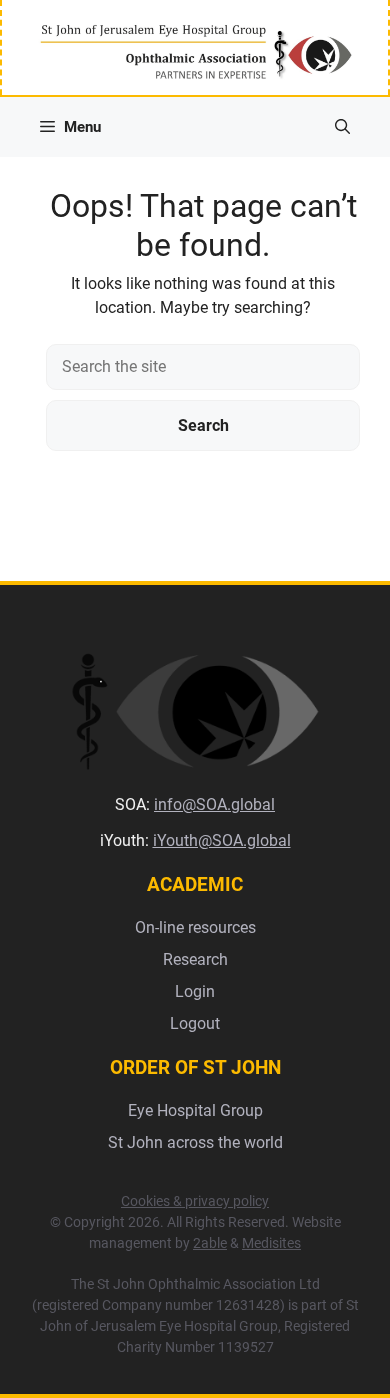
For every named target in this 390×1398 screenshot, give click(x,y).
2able (210, 1243)
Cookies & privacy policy (195, 1201)
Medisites (271, 1243)
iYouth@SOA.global (222, 840)
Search (203, 425)
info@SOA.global (214, 804)
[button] (342, 127)
